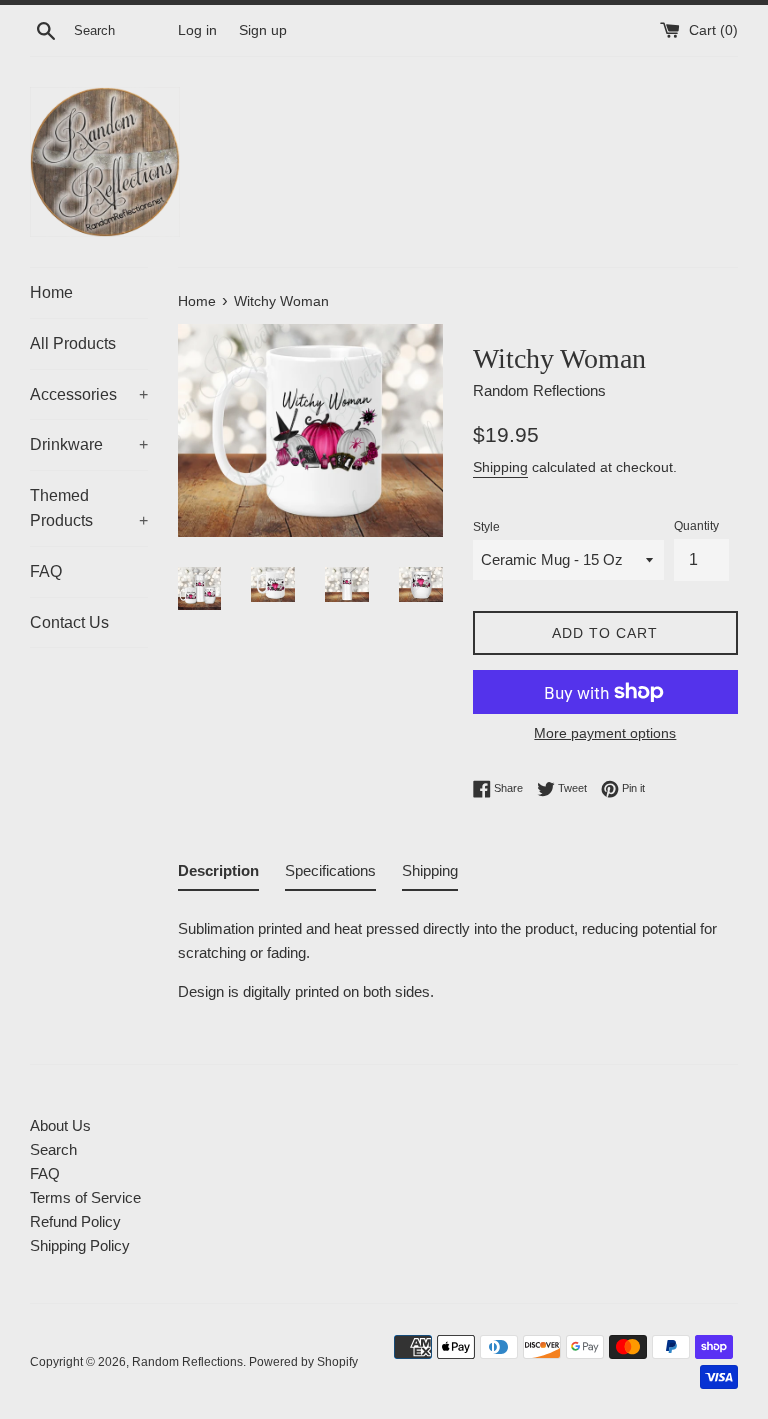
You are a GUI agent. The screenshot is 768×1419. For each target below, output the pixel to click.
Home (51, 292)
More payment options (605, 733)
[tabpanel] (458, 954)
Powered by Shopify (303, 1362)
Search (53, 1149)
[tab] (218, 875)
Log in (197, 30)
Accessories (89, 394)
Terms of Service (85, 1197)
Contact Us (69, 622)
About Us (60, 1125)
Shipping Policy (80, 1245)
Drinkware (89, 444)
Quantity (696, 526)
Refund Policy (75, 1221)
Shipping (500, 467)
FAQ (46, 571)
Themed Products (89, 508)
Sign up (263, 30)
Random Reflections (187, 1362)
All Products (73, 343)
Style (486, 527)
